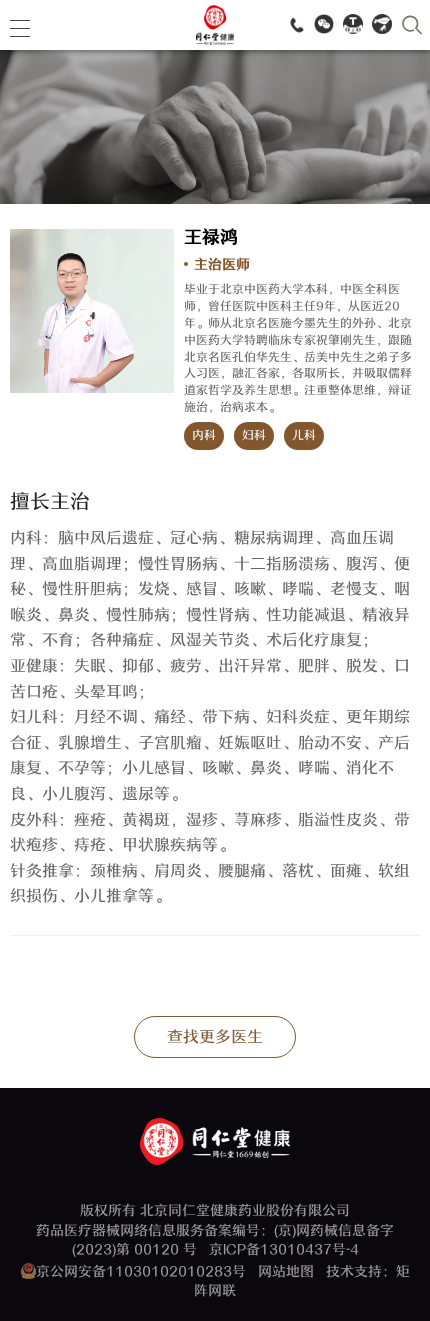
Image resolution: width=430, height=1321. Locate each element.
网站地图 (286, 1271)
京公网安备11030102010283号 (141, 1271)
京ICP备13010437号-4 (284, 1249)
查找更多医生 (215, 1037)
